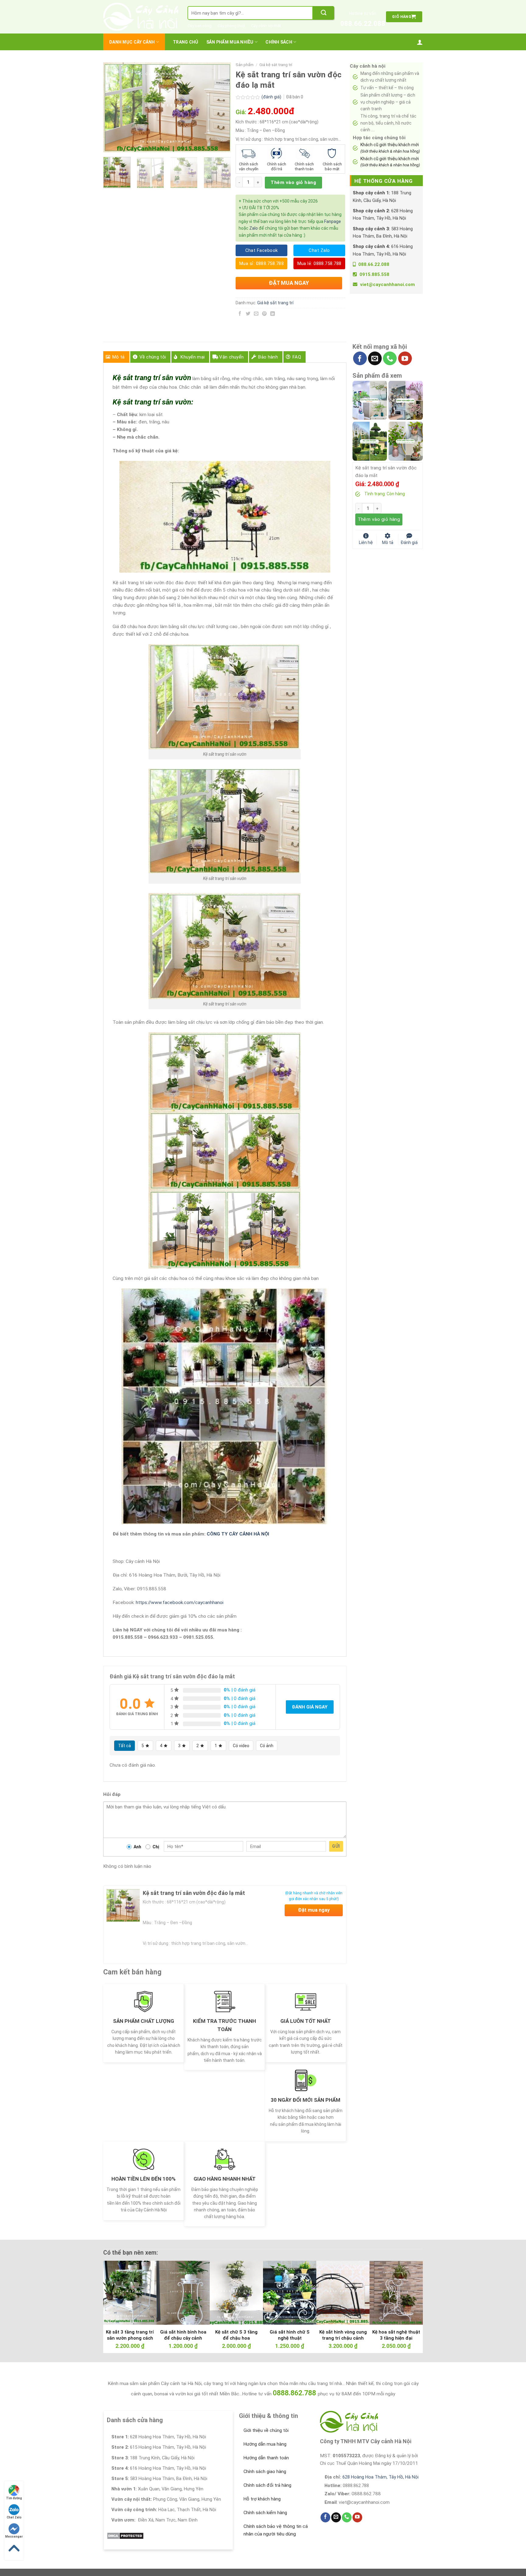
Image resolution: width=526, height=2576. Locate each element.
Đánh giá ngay (310, 1707)
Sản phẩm (245, 65)
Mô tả (119, 357)
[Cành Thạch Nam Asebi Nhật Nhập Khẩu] (370, 400)
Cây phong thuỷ (231, 26)
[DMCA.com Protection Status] (125, 2535)
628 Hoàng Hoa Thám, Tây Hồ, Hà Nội (380, 2477)
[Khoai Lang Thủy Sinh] (406, 441)
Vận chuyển (231, 357)
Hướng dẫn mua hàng (265, 2444)
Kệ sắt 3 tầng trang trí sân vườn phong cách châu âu (130, 2338)
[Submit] (324, 13)
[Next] (221, 107)
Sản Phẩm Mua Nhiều (230, 42)
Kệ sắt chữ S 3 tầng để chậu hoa (236, 2335)
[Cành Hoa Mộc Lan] (406, 400)
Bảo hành (268, 357)
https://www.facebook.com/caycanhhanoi (180, 1602)
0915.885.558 (374, 274)
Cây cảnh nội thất (266, 26)
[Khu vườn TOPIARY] (370, 441)
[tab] (116, 357)
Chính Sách (279, 42)
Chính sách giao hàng (265, 2472)
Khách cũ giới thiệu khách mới (390, 148)
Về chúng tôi (153, 357)
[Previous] (114, 107)
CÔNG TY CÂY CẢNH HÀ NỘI (238, 1534)
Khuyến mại (193, 357)
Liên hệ (366, 542)
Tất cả (124, 1746)
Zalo (254, 228)
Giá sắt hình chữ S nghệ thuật (290, 2335)
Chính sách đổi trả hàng (267, 2485)
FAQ (297, 357)
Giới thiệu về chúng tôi (266, 2430)
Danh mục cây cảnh (132, 42)
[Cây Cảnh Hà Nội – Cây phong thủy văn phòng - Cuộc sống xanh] (141, 17)
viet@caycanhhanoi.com (387, 284)
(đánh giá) (272, 97)
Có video (241, 1746)
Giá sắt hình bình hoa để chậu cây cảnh (183, 2335)
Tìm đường (14, 2498)
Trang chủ (186, 42)
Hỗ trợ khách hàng (262, 2499)
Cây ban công (200, 26)
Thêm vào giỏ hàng (293, 182)
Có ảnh (267, 1746)
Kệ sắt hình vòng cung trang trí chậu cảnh (343, 2335)
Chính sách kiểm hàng (265, 2513)
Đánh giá (409, 542)
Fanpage (333, 221)
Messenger (14, 2537)
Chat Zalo (14, 2517)
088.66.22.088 (363, 24)
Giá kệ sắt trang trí (276, 65)
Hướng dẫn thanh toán (266, 2458)
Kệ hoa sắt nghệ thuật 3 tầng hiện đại (396, 2335)
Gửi (336, 1846)
